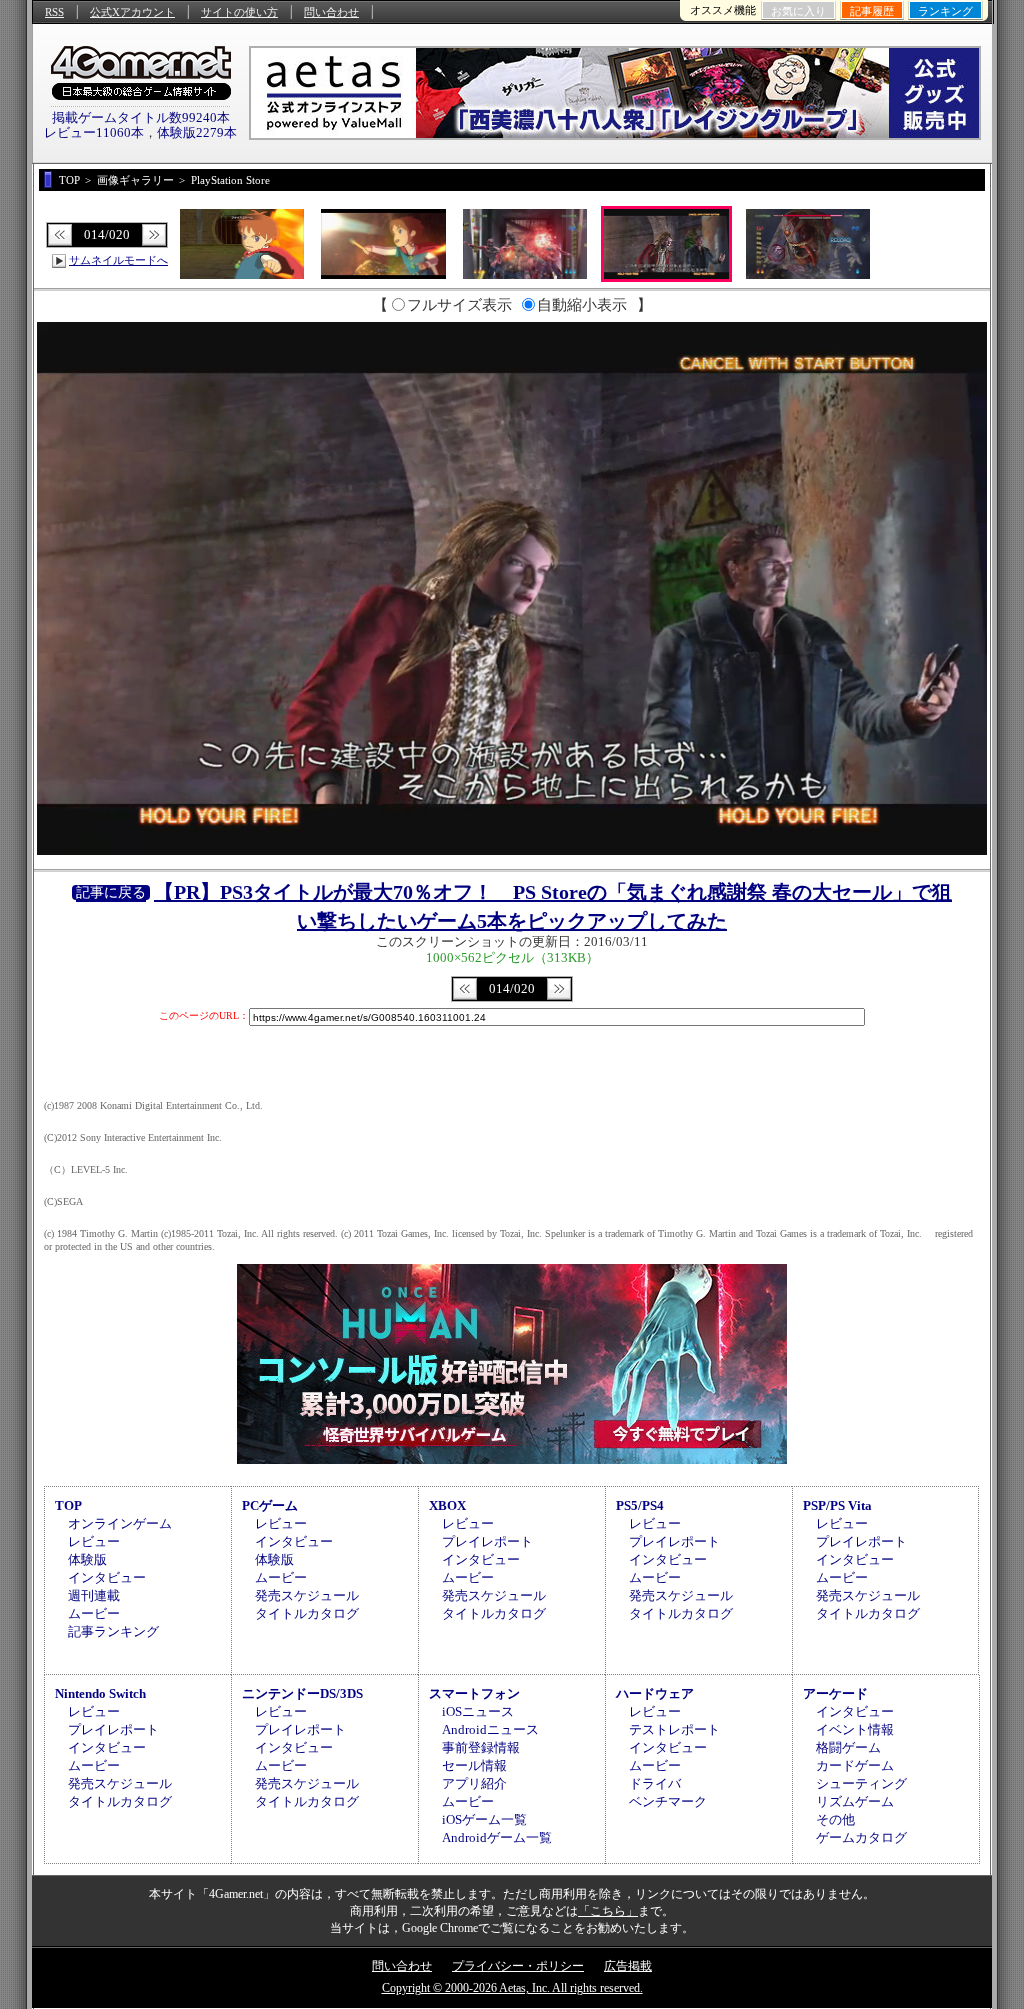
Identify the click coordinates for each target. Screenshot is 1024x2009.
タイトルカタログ (307, 1613)
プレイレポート (487, 1541)
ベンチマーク (668, 1801)
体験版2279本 (197, 132)
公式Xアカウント (132, 12)
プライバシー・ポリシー (518, 1966)
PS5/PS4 (640, 1505)
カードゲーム (855, 1765)
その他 (835, 1819)
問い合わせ (331, 12)
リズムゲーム (855, 1801)
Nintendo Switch (100, 1693)
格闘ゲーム (848, 1747)
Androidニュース (490, 1729)
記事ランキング (113, 1631)
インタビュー (107, 1577)
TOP (68, 1505)
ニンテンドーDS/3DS (302, 1693)
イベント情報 (855, 1729)
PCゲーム (270, 1505)
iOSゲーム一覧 (484, 1819)
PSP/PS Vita (837, 1505)
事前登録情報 (481, 1747)
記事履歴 (872, 11)
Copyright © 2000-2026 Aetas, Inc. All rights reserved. (512, 1988)
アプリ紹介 (474, 1783)
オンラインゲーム (120, 1523)
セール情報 (474, 1765)
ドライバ (655, 1783)
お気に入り (798, 11)
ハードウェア (655, 1693)
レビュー (94, 1541)
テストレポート (674, 1729)
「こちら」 (608, 1911)
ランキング (945, 11)
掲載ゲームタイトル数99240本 (141, 117)
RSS (54, 12)
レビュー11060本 (94, 132)
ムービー (94, 1613)
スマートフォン (474, 1693)
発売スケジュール (307, 1595)
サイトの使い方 (239, 12)
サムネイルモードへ (118, 260)
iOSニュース (478, 1711)
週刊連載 (94, 1595)
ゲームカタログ (861, 1837)
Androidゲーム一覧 (497, 1837)
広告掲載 (628, 1966)
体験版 (87, 1559)
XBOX (447, 1505)
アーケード (835, 1693)
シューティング (861, 1783)
